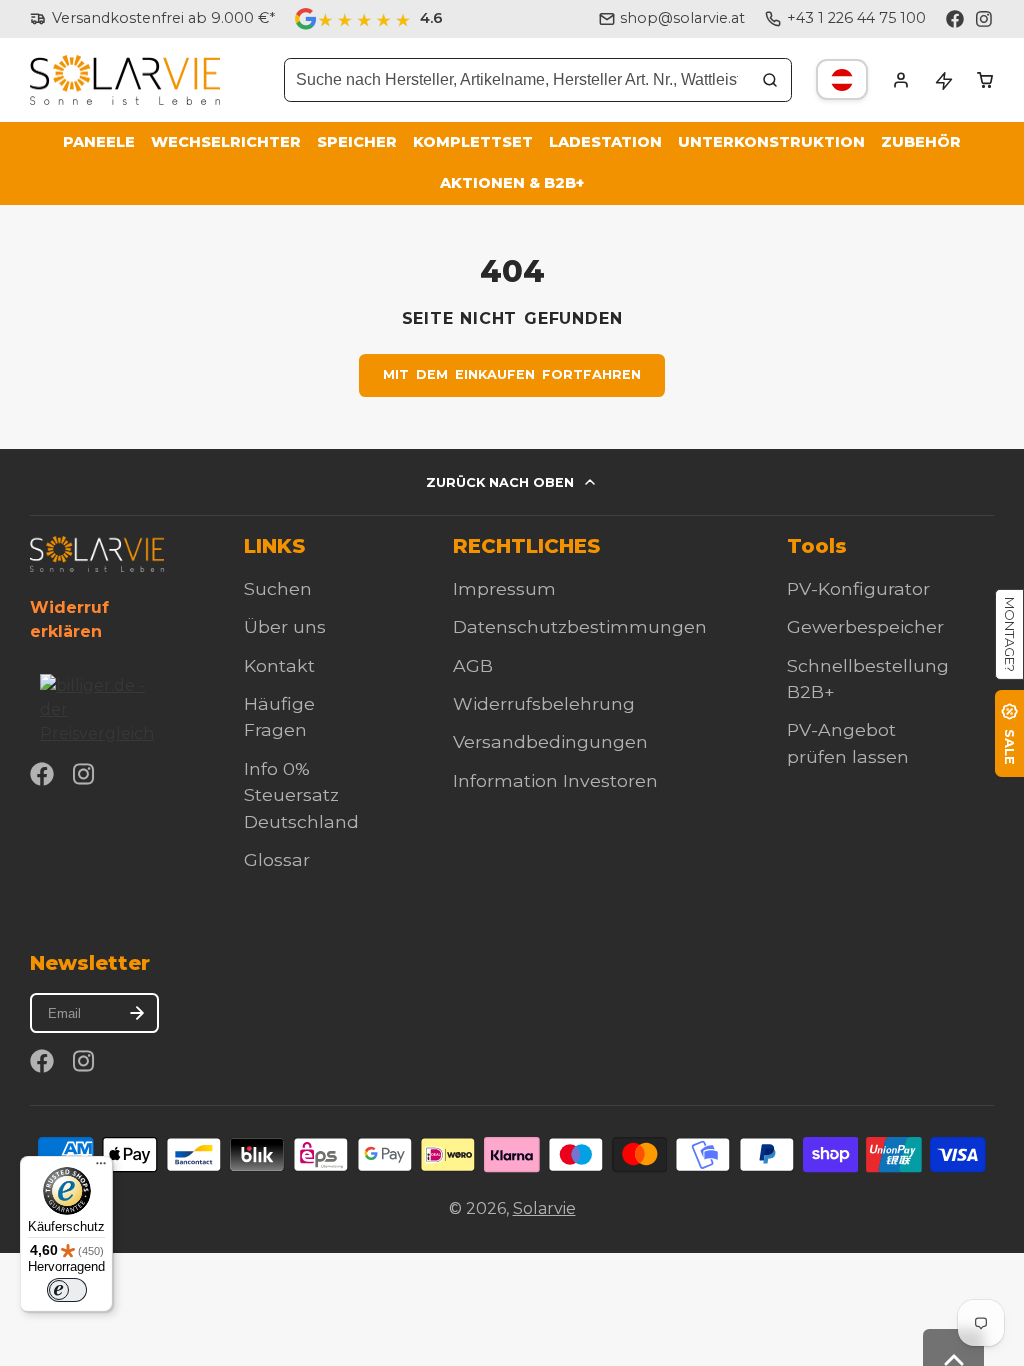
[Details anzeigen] (97, 554)
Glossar (277, 859)
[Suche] (770, 80)
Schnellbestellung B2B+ (868, 678)
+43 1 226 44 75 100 (856, 18)
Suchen (278, 588)
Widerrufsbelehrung (544, 703)
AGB (473, 665)
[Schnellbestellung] (943, 80)
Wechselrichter (226, 142)
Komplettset (473, 142)
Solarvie (544, 1208)
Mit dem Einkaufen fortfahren (512, 374)
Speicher (357, 142)
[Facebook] (955, 19)
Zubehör (921, 142)
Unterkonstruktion (771, 142)
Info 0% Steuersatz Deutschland (301, 795)
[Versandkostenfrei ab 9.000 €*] (152, 19)
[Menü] (101, 1168)
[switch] (67, 1290)
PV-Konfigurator (858, 588)
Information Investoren (555, 780)
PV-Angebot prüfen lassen (848, 742)
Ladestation (605, 142)
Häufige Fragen (279, 716)
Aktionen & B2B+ (512, 183)
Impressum (504, 588)
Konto (901, 80)
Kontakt (279, 665)
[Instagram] (985, 19)
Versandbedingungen (550, 741)
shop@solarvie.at (682, 18)
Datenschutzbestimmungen (580, 626)
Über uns (285, 626)
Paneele (99, 142)
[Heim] (125, 80)
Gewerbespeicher (865, 626)
